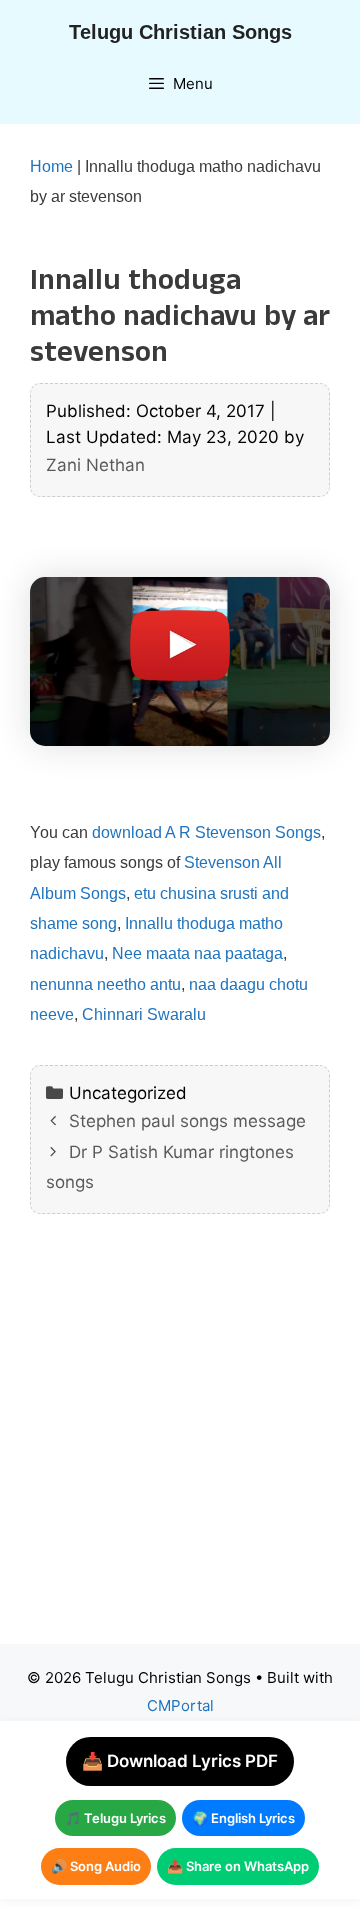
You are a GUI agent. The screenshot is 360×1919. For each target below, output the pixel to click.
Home (51, 166)
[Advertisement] (180, 1444)
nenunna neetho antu (105, 984)
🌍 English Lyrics (243, 1818)
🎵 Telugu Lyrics (115, 1818)
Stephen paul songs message (187, 1121)
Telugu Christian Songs (180, 32)
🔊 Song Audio (96, 1866)
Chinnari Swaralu (144, 1014)
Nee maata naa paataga (197, 953)
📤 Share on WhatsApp (238, 1866)
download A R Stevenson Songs (206, 832)
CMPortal (180, 1705)
